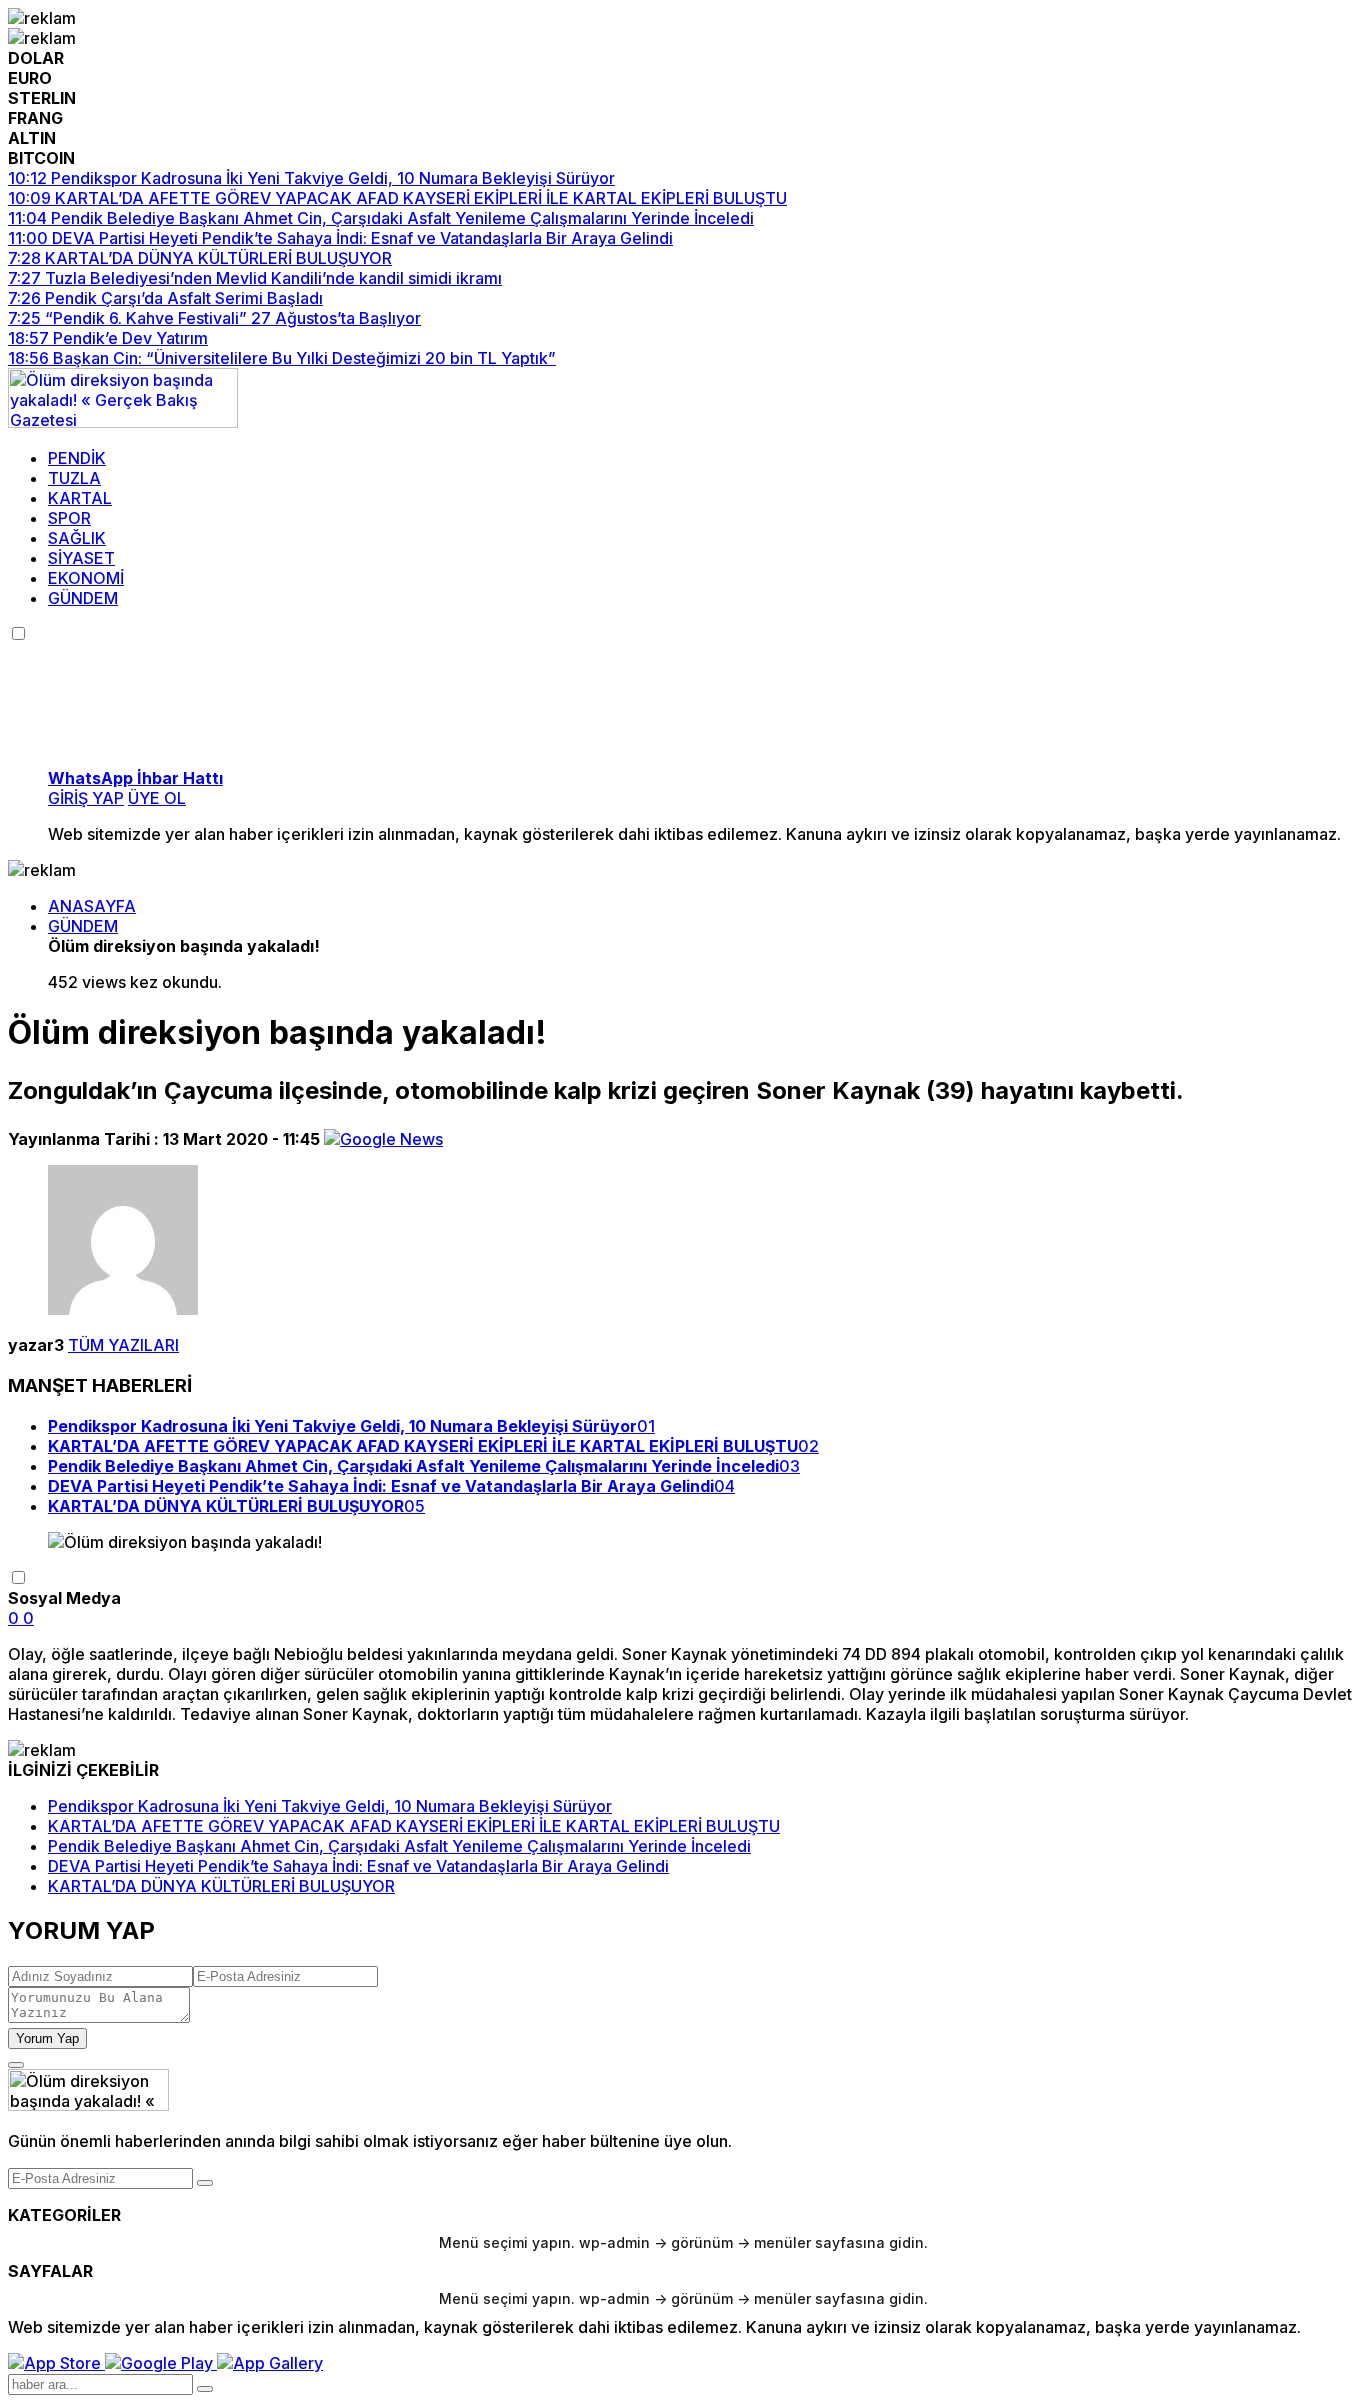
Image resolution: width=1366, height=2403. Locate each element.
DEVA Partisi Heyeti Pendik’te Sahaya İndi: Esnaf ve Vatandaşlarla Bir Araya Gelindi (358, 1866)
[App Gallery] (270, 2363)
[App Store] (56, 2363)
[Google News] (383, 1139)
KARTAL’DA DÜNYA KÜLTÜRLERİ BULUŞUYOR (221, 1886)
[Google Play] (161, 2363)
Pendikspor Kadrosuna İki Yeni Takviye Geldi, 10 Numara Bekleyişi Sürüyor (330, 1806)
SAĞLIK (77, 538)
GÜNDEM (83, 598)
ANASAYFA (92, 906)
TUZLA (74, 478)
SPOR (69, 518)
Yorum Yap (47, 2038)
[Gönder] (205, 2183)
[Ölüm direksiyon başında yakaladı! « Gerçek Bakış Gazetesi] (123, 422)
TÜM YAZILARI (123, 1345)
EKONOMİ (86, 578)
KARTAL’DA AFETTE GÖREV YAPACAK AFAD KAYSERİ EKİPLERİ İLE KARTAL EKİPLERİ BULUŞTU (414, 1826)
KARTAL (80, 498)
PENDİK (77, 458)
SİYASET (81, 558)
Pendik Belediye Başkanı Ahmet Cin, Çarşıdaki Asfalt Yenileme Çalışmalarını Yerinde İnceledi (399, 1846)
